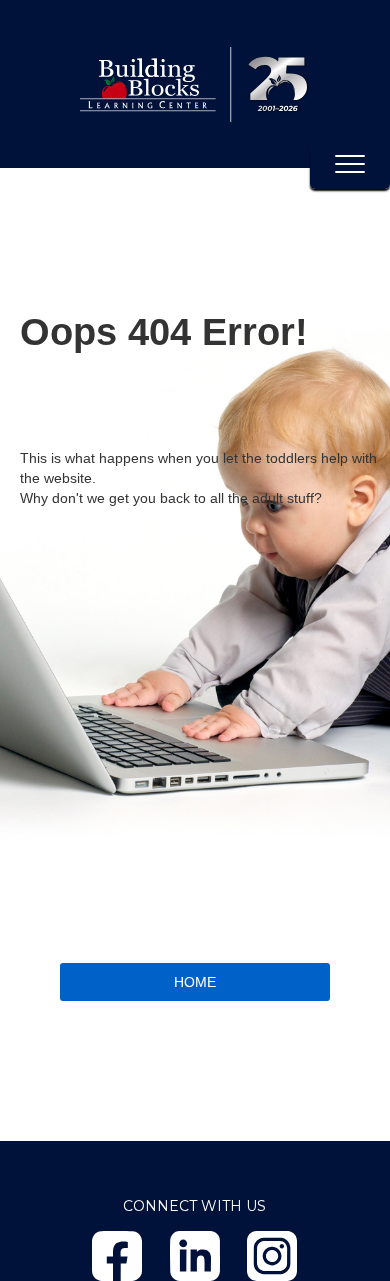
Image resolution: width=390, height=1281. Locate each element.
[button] (350, 164)
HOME (195, 982)
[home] (195, 84)
